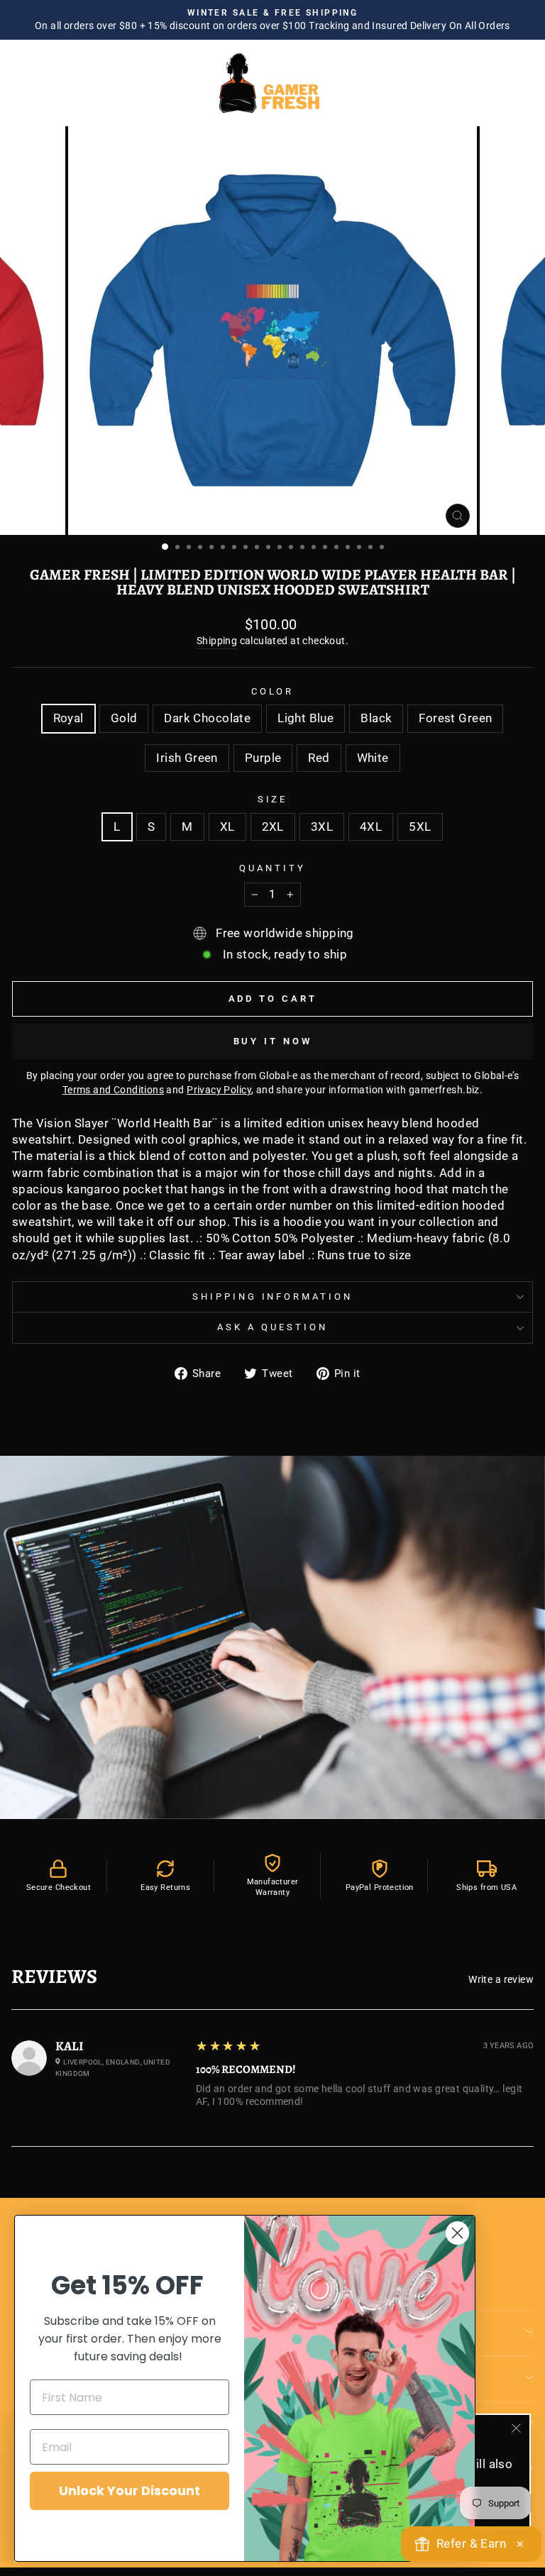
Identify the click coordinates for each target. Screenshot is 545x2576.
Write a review (501, 1979)
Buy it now (273, 1041)
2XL (273, 827)
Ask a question (272, 1327)
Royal (68, 718)
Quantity (272, 868)
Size (273, 799)
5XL (420, 827)
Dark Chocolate (207, 718)
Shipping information (273, 1297)
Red (319, 758)
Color (273, 691)
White (373, 758)
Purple (263, 758)
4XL (371, 827)
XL (227, 827)
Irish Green (187, 758)
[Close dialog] (457, 2233)
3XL (322, 827)
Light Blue (305, 718)
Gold (124, 718)
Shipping (217, 641)
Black (376, 718)
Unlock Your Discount (130, 2491)
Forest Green (455, 718)
